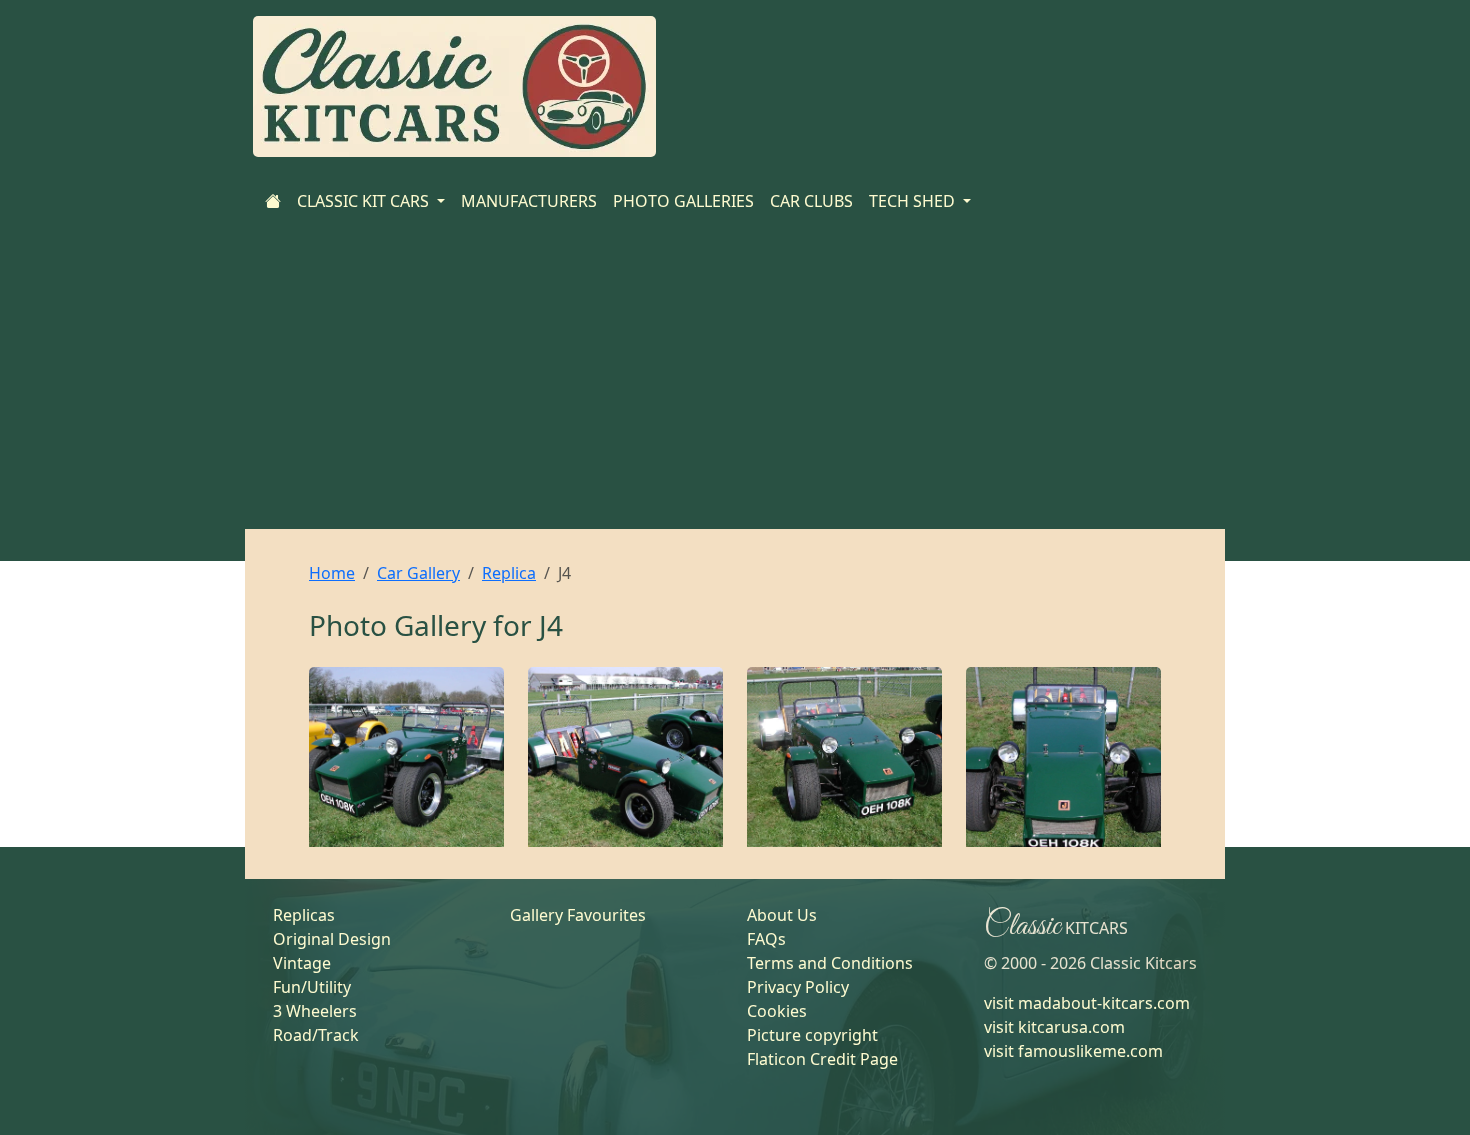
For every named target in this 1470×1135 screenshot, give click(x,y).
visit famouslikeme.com (1073, 1051)
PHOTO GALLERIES (683, 201)
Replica (509, 573)
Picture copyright (812, 1035)
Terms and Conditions (830, 963)
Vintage (302, 963)
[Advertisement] (735, 379)
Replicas (304, 915)
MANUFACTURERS (529, 201)
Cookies (777, 1011)
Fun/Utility (312, 987)
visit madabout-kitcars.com (1087, 1003)
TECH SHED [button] (914, 201)
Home (332, 573)
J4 (551, 625)
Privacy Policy (798, 987)
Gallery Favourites (578, 915)
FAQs (766, 939)
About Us (782, 915)
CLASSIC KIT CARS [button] (365, 201)
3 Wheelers (315, 1011)
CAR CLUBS (811, 201)
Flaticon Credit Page (822, 1059)
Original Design (332, 939)
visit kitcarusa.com (1054, 1027)
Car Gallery (418, 573)
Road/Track (316, 1035)
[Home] (273, 201)
